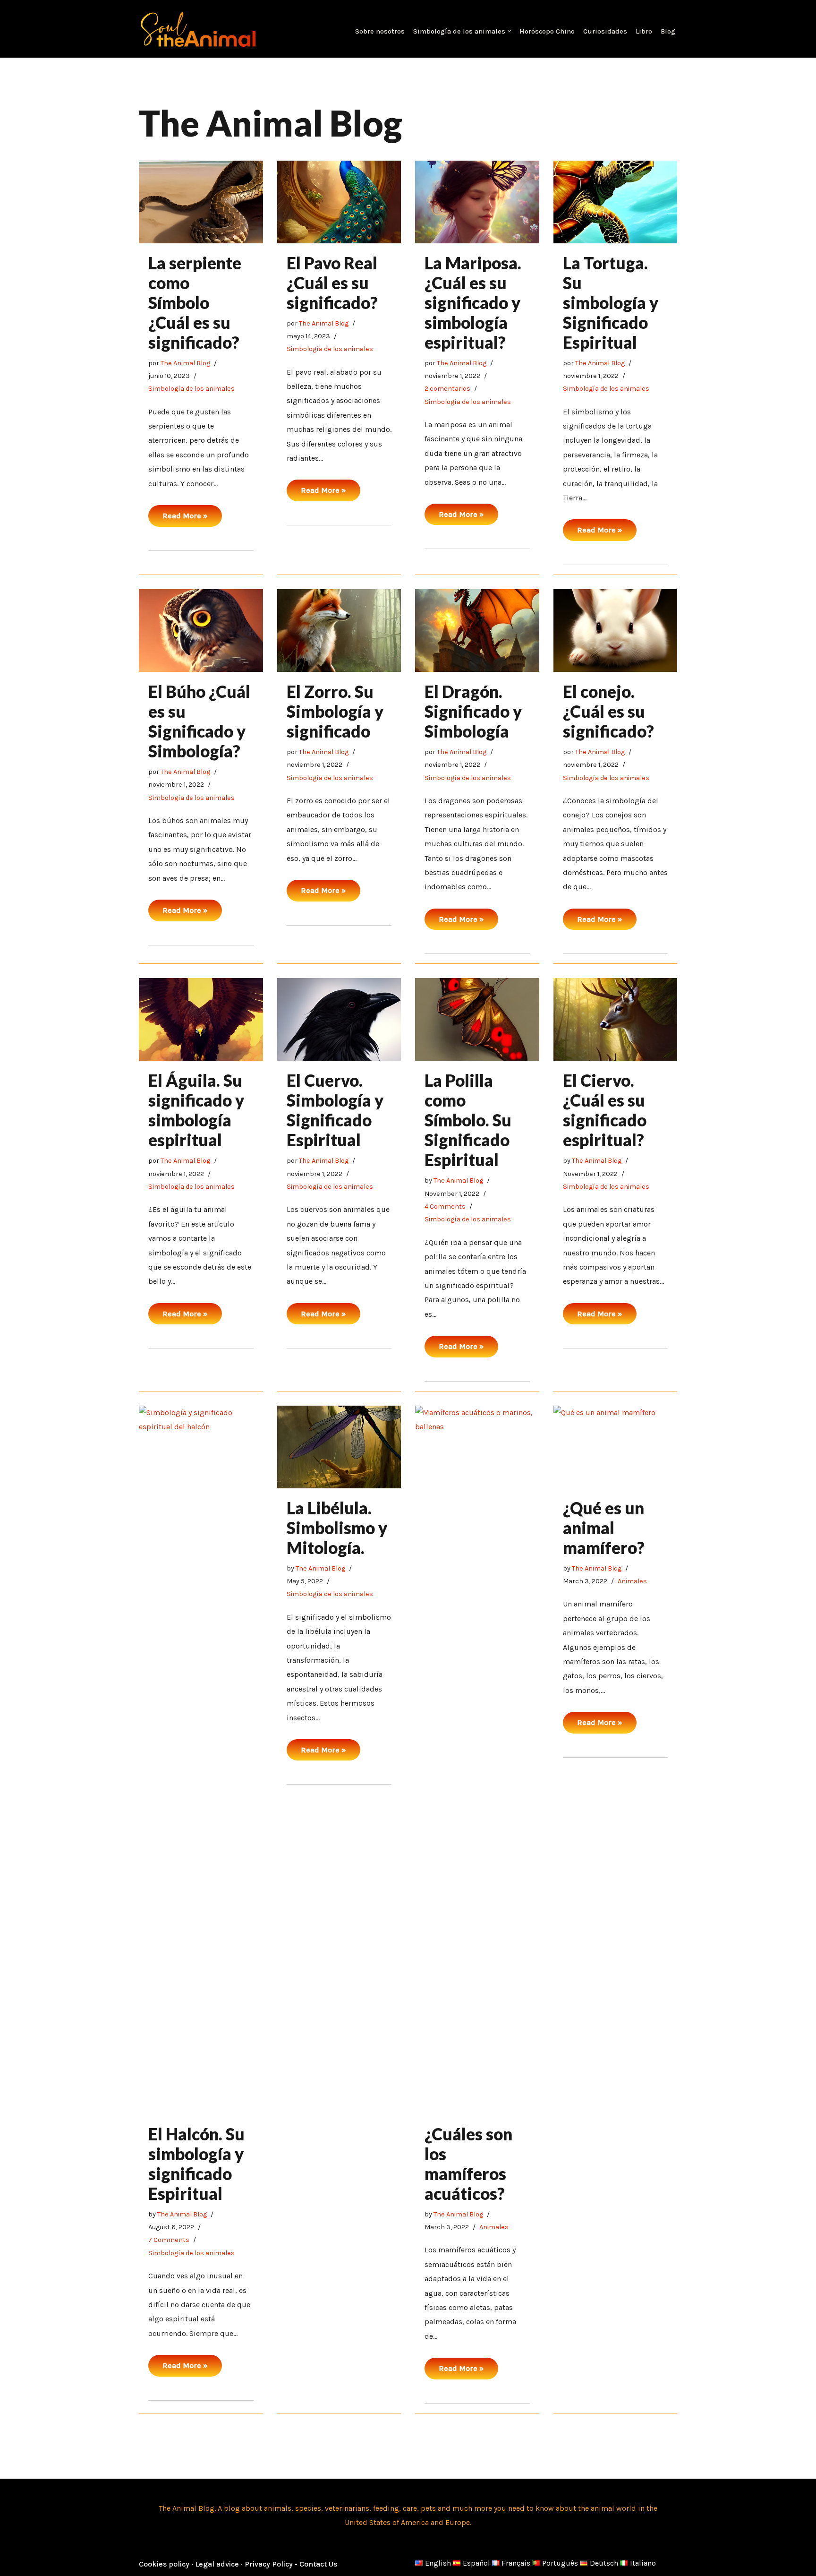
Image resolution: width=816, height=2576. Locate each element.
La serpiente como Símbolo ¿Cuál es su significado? (195, 302)
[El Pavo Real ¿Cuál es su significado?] (339, 202)
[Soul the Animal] (198, 29)
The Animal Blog (185, 363)
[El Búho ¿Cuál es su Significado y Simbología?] (201, 631)
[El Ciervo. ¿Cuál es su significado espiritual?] (616, 1019)
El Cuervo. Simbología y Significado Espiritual (335, 1110)
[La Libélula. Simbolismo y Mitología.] (339, 1447)
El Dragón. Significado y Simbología (473, 711)
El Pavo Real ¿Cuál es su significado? (332, 283)
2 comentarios (447, 389)
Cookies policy (165, 2564)
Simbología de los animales (191, 389)
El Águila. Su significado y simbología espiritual (196, 1110)
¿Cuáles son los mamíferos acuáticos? (468, 2164)
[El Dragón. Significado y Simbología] (477, 631)
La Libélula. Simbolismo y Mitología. (337, 1528)
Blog (668, 31)
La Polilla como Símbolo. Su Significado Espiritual (468, 1120)
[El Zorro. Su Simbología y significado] (339, 631)
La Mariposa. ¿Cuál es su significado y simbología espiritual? (473, 302)
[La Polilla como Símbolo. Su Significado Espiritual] (477, 1019)
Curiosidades (605, 31)
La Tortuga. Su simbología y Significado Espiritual (611, 302)
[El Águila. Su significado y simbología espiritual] (201, 1019)
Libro (644, 31)
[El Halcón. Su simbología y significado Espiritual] (201, 1760)
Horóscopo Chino (547, 31)
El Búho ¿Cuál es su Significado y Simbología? (199, 721)
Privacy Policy (269, 2564)
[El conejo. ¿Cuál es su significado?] (616, 631)
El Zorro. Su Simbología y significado (335, 711)
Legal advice (218, 2564)
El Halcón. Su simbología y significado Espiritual (196, 2164)
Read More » (178, 519)
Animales (494, 2227)
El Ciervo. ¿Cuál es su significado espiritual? (605, 1110)
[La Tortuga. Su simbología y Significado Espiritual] (616, 202)
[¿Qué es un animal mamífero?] (616, 1447)
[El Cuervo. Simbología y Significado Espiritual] (339, 1019)
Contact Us (318, 2564)
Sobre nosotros (380, 31)
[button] (509, 31)
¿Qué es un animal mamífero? (604, 1528)
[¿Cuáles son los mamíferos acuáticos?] (477, 1760)
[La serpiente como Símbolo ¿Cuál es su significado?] (201, 202)
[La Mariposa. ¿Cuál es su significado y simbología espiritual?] (477, 202)
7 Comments (169, 2240)
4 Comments (445, 1206)
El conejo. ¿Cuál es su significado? (608, 711)
